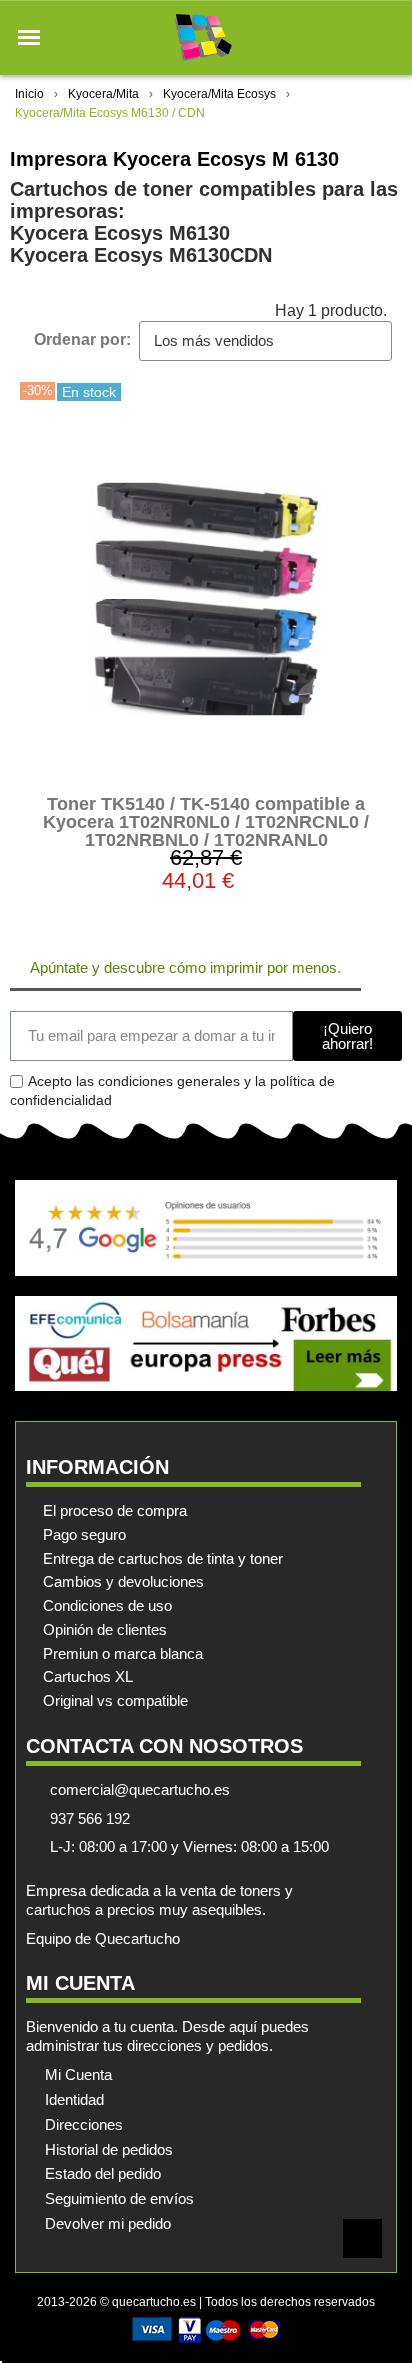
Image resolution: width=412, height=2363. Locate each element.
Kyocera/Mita (103, 94)
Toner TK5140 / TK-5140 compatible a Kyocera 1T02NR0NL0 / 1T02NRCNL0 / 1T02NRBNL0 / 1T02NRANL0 (206, 822)
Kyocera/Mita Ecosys (219, 94)
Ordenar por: (82, 339)
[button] (29, 38)
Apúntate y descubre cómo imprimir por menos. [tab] (185, 967)
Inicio (29, 94)
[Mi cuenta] (350, 37)
